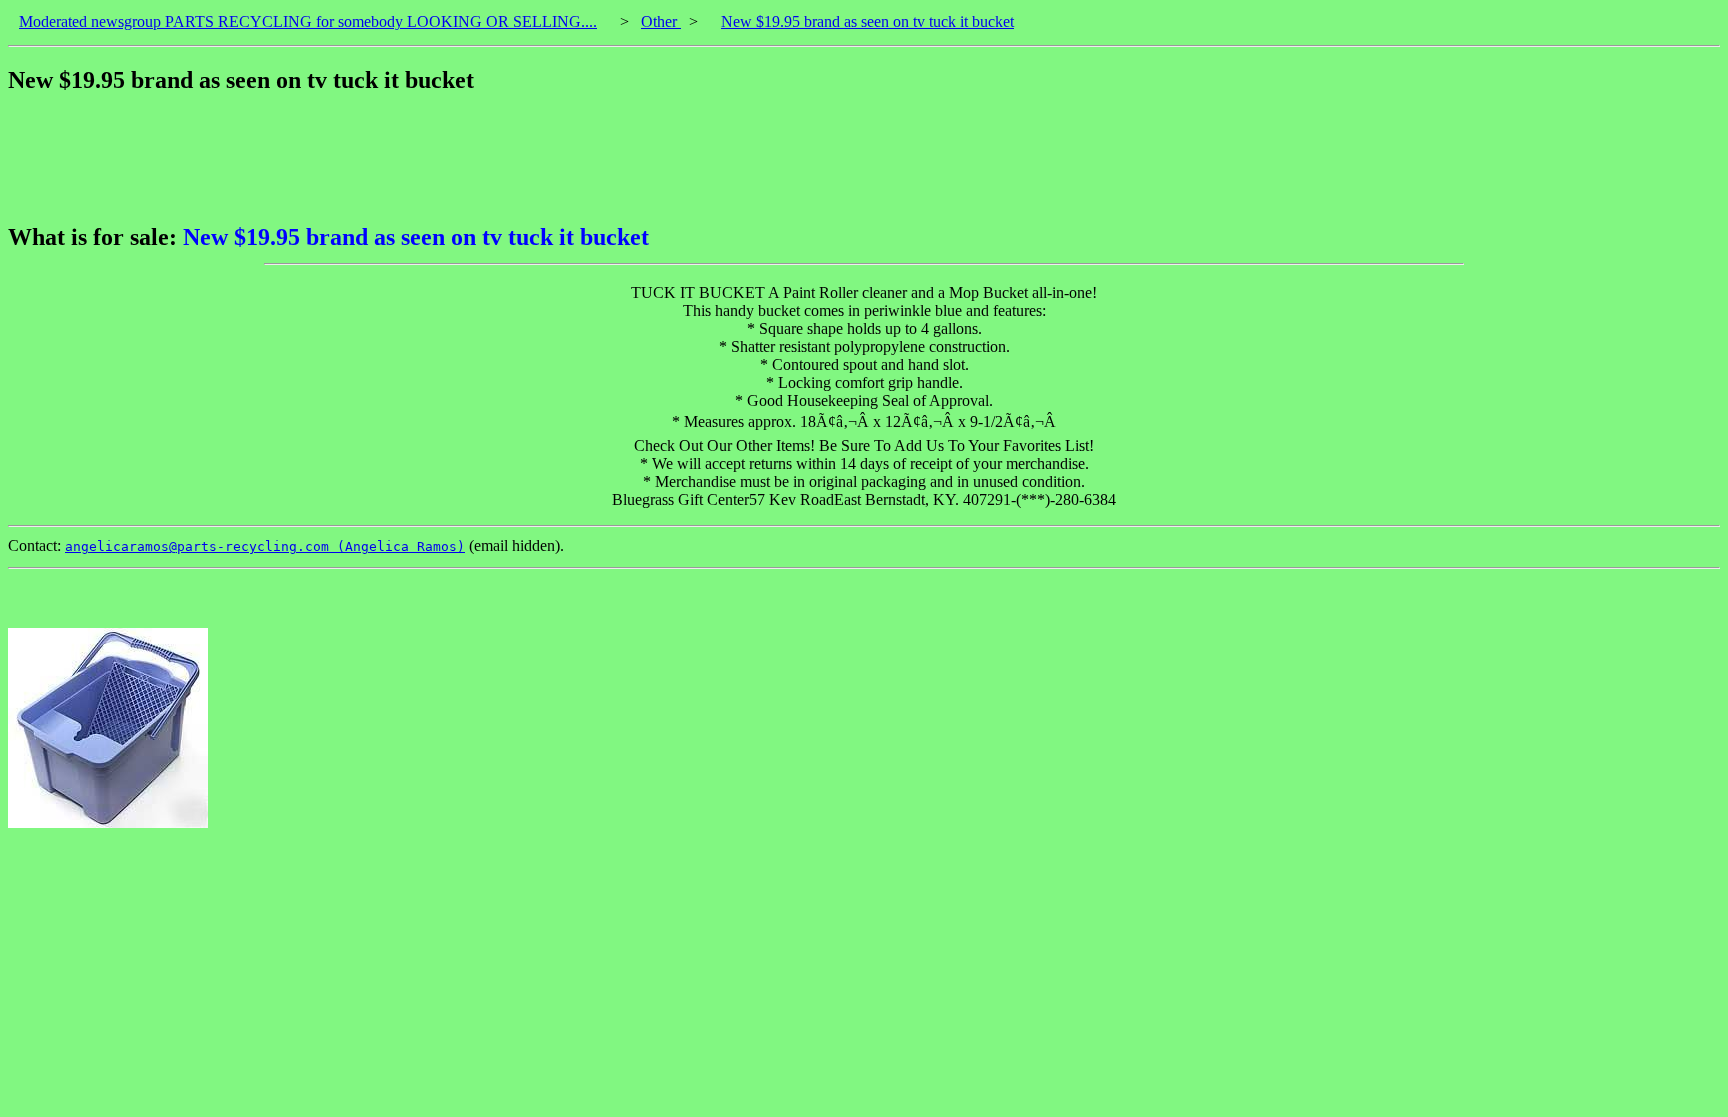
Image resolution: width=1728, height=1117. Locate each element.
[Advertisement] (372, 159)
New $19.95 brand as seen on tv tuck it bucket (867, 21)
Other (661, 21)
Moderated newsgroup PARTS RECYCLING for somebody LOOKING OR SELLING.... (308, 21)
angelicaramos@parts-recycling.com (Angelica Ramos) (265, 546)
